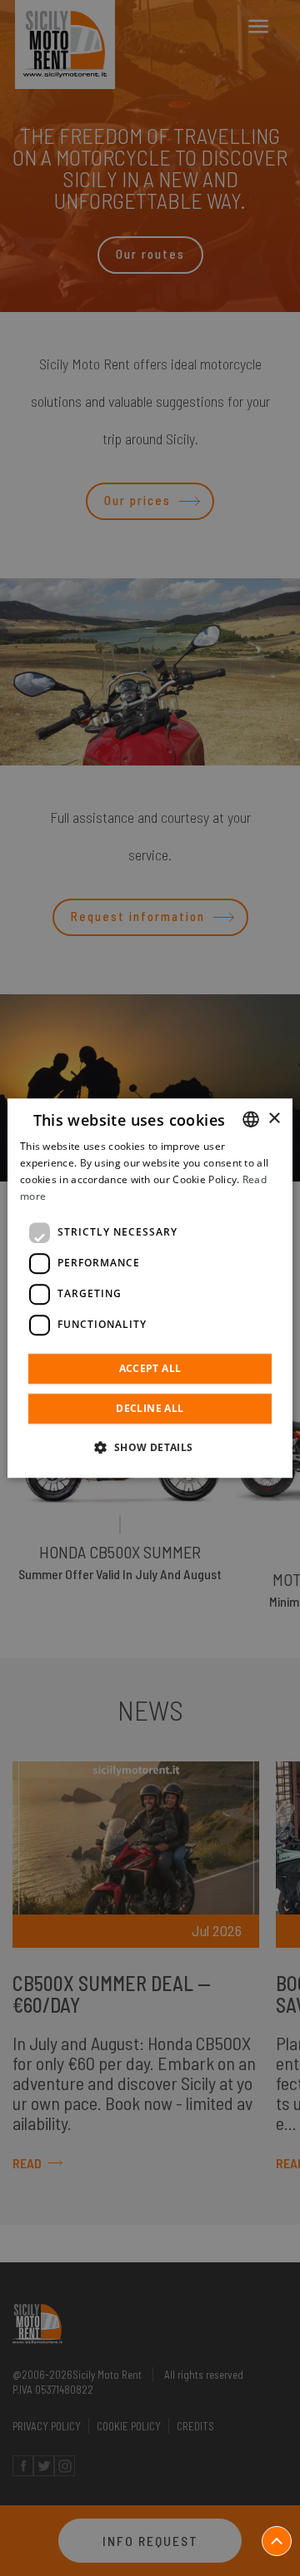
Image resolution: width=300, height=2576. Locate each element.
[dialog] (150, 1288)
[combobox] (251, 1119)
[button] (150, 1447)
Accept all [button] (150, 1368)
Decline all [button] (150, 1408)
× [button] (274, 1119)
